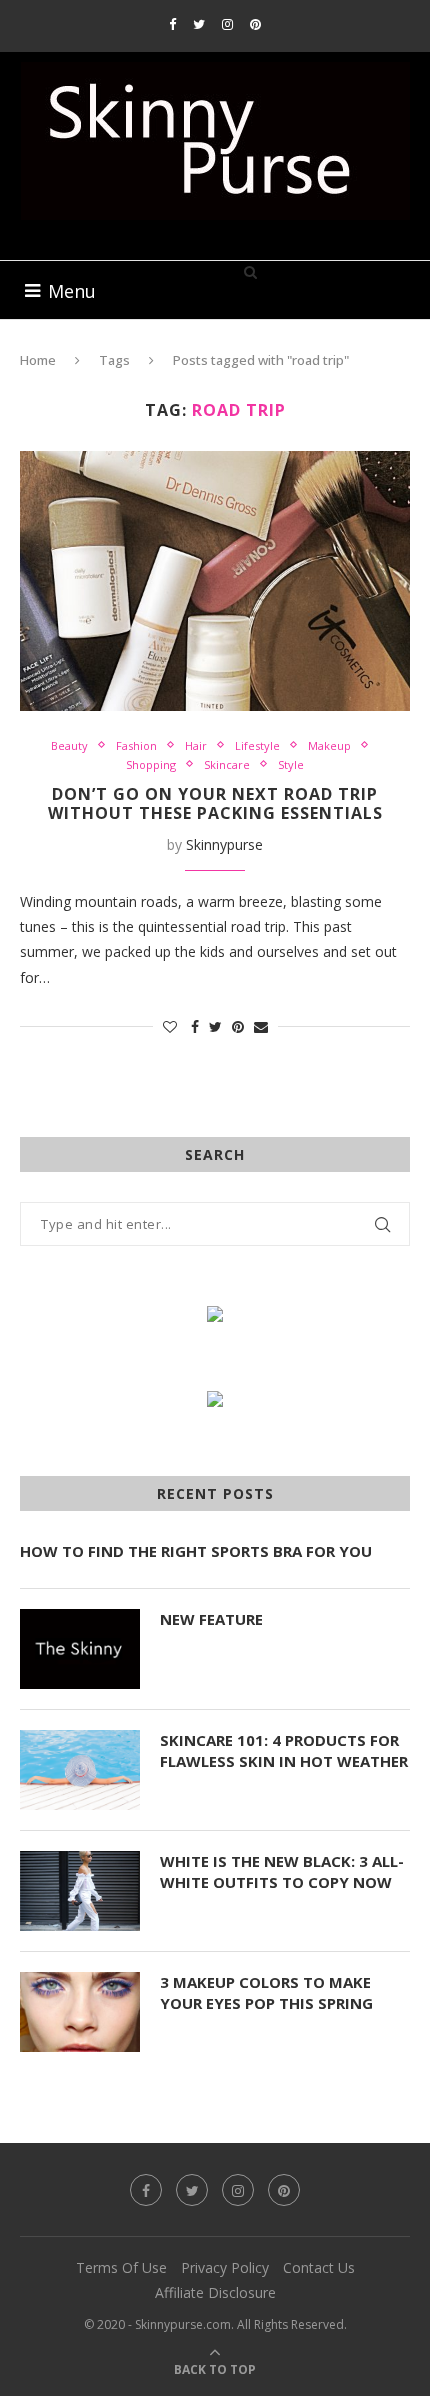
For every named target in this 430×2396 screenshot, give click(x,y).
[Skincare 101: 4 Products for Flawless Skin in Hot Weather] (80, 1770)
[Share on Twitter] (215, 1026)
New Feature (211, 1619)
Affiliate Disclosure (215, 2292)
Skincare (227, 764)
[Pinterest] (255, 24)
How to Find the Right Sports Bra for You (196, 1551)
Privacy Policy (225, 2267)
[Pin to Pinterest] (238, 1026)
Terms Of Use (121, 2267)
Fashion (136, 745)
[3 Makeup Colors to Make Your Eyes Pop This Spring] (80, 2012)
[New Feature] (80, 1649)
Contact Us (319, 2267)
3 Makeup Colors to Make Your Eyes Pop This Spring (266, 1992)
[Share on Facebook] (195, 1026)
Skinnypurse (224, 844)
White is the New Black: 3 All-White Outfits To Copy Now (282, 1871)
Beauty (69, 745)
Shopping (151, 764)
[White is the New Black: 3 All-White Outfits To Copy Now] (80, 1891)
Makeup (329, 745)
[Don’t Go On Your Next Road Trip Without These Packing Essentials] (215, 581)
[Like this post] (170, 1026)
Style (291, 764)
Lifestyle (257, 745)
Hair (196, 745)
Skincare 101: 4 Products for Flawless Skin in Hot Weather (284, 1750)
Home (38, 360)
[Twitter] (199, 24)
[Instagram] (227, 24)
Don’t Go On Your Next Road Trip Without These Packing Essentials (215, 803)
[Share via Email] (261, 1026)
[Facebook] (172, 24)
